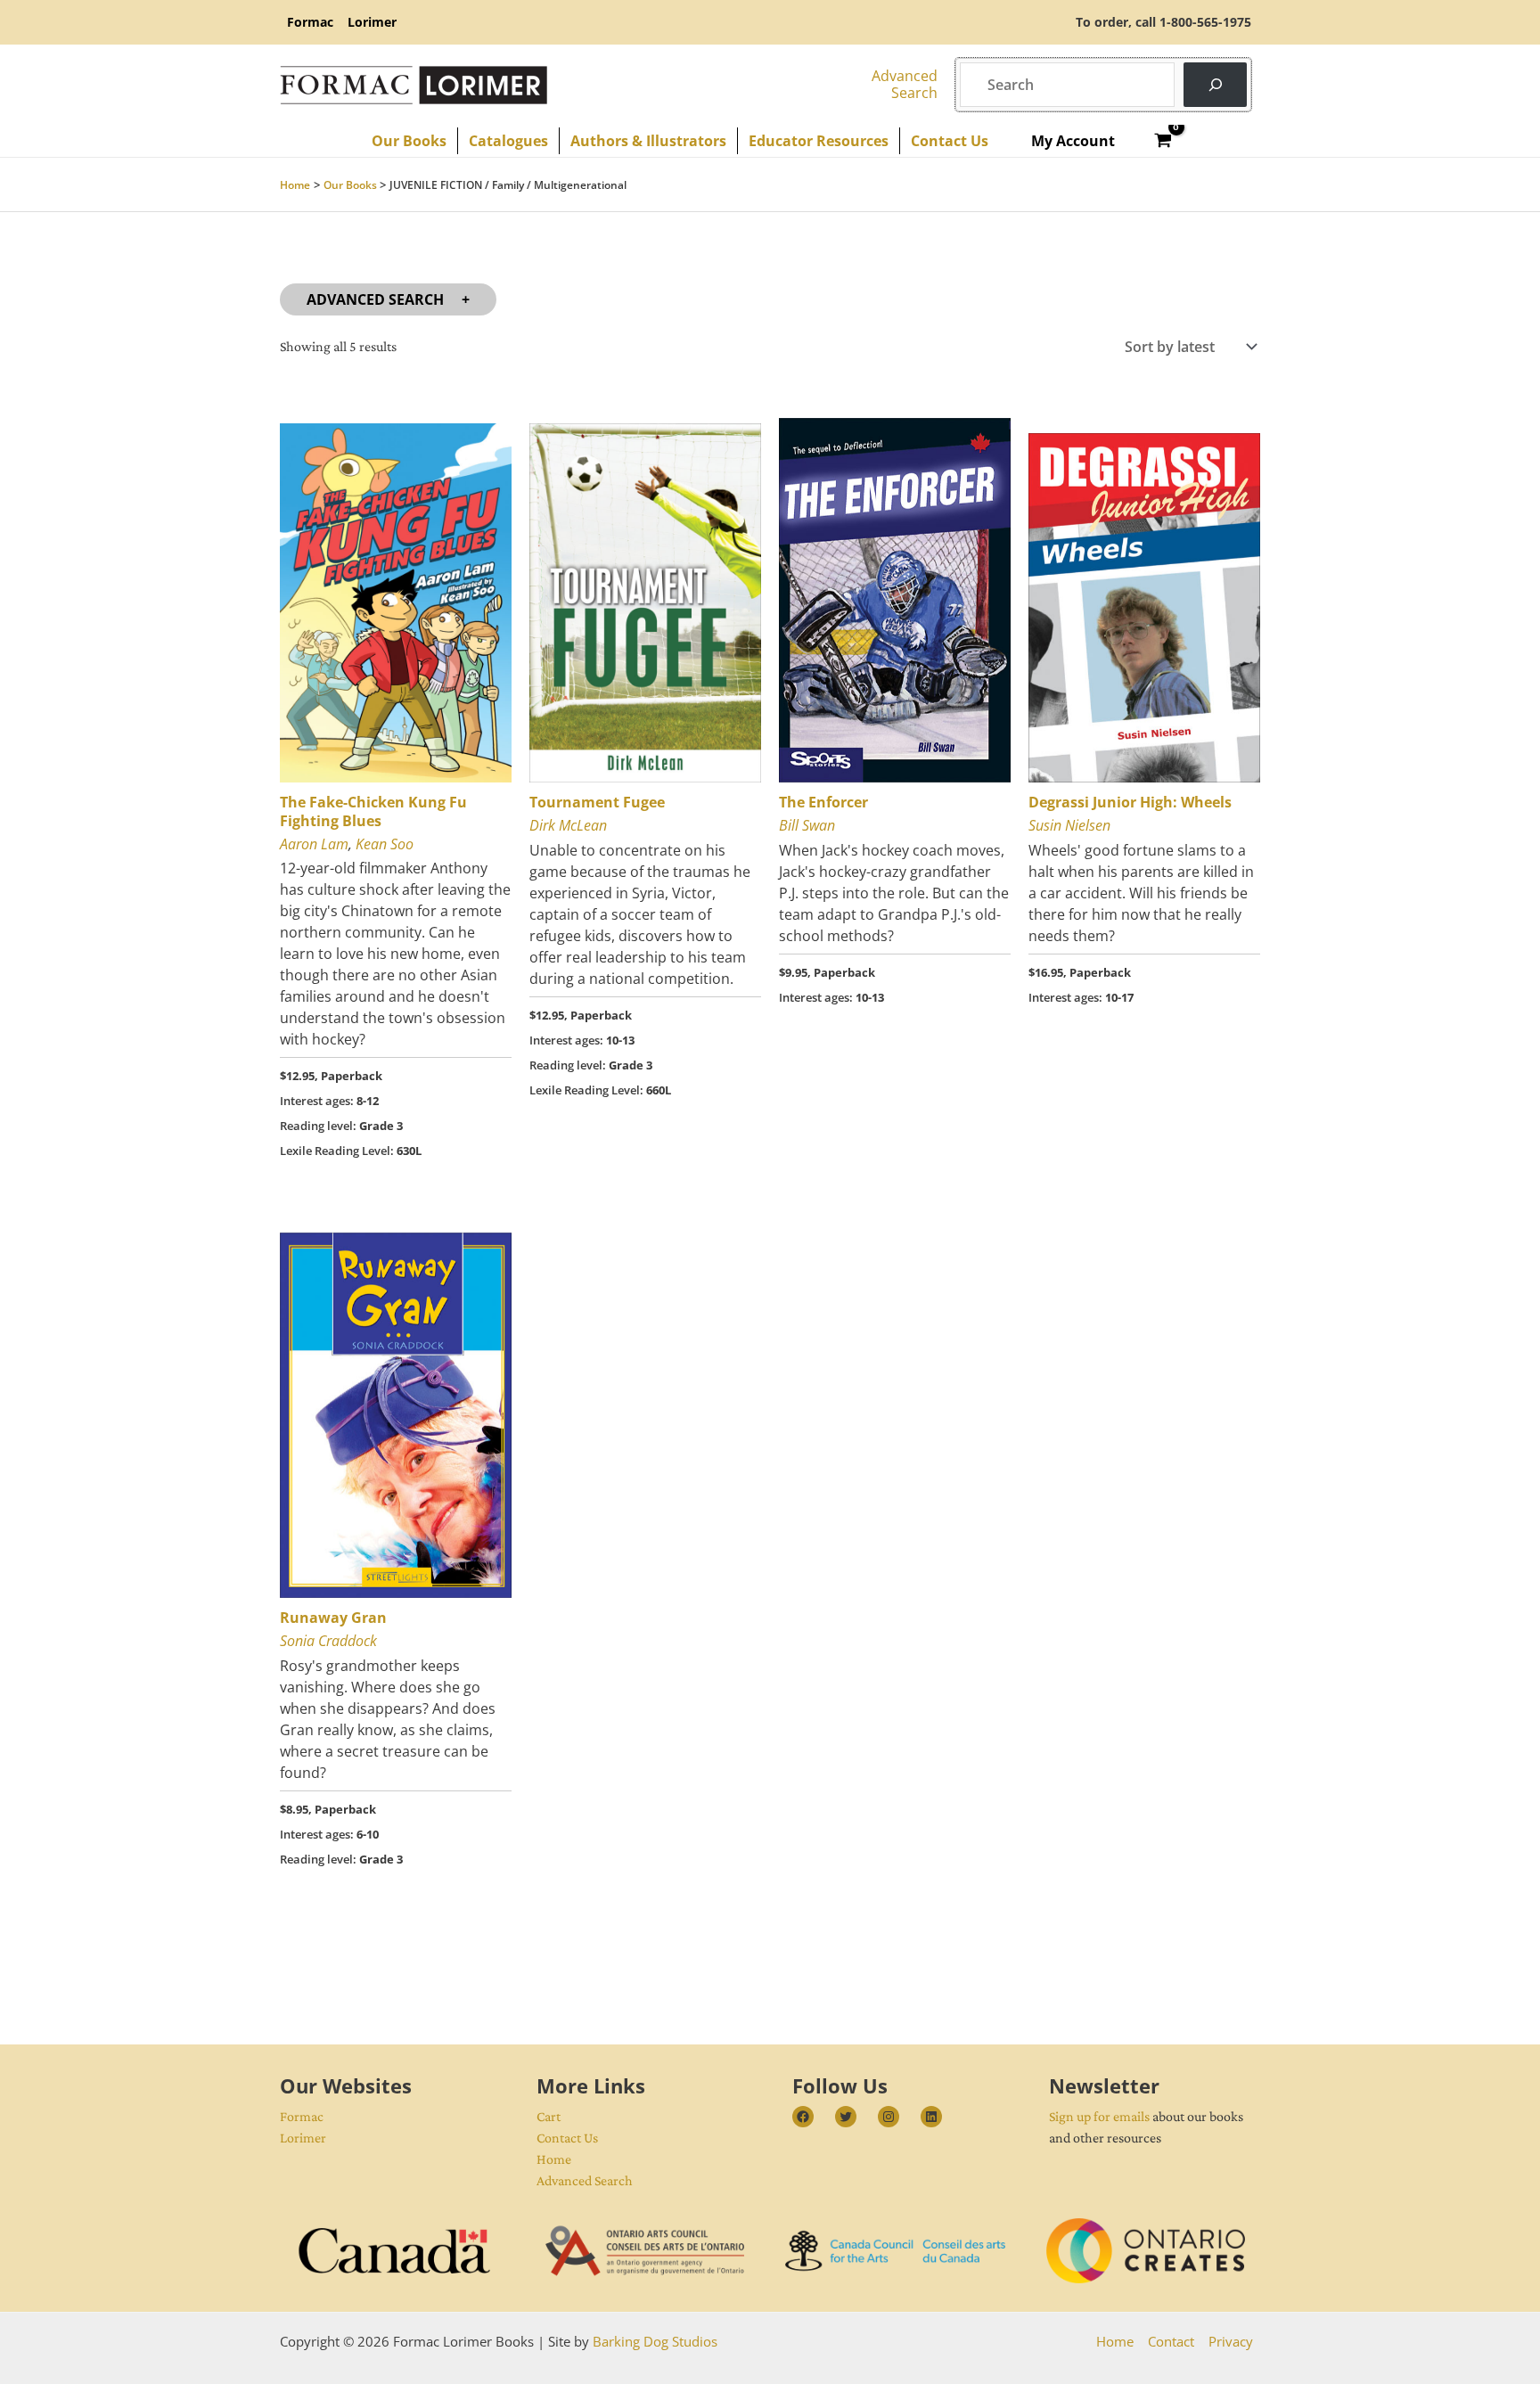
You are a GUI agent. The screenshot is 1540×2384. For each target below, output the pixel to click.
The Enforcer (823, 802)
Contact (1171, 2341)
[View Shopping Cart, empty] (1163, 141)
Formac (302, 2116)
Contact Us (567, 2138)
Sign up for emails (1099, 2116)
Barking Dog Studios (655, 2341)
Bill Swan (807, 825)
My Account (1073, 141)
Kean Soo (385, 844)
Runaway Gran (333, 1618)
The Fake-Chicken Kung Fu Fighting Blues (373, 811)
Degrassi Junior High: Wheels (1130, 802)
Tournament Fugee (597, 802)
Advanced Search (375, 299)
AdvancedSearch (905, 84)
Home (554, 2159)
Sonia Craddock (328, 1641)
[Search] (1215, 84)
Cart (549, 2116)
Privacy (1231, 2341)
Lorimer (303, 2138)
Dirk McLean (568, 825)
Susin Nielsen (1069, 825)
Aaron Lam (314, 844)
